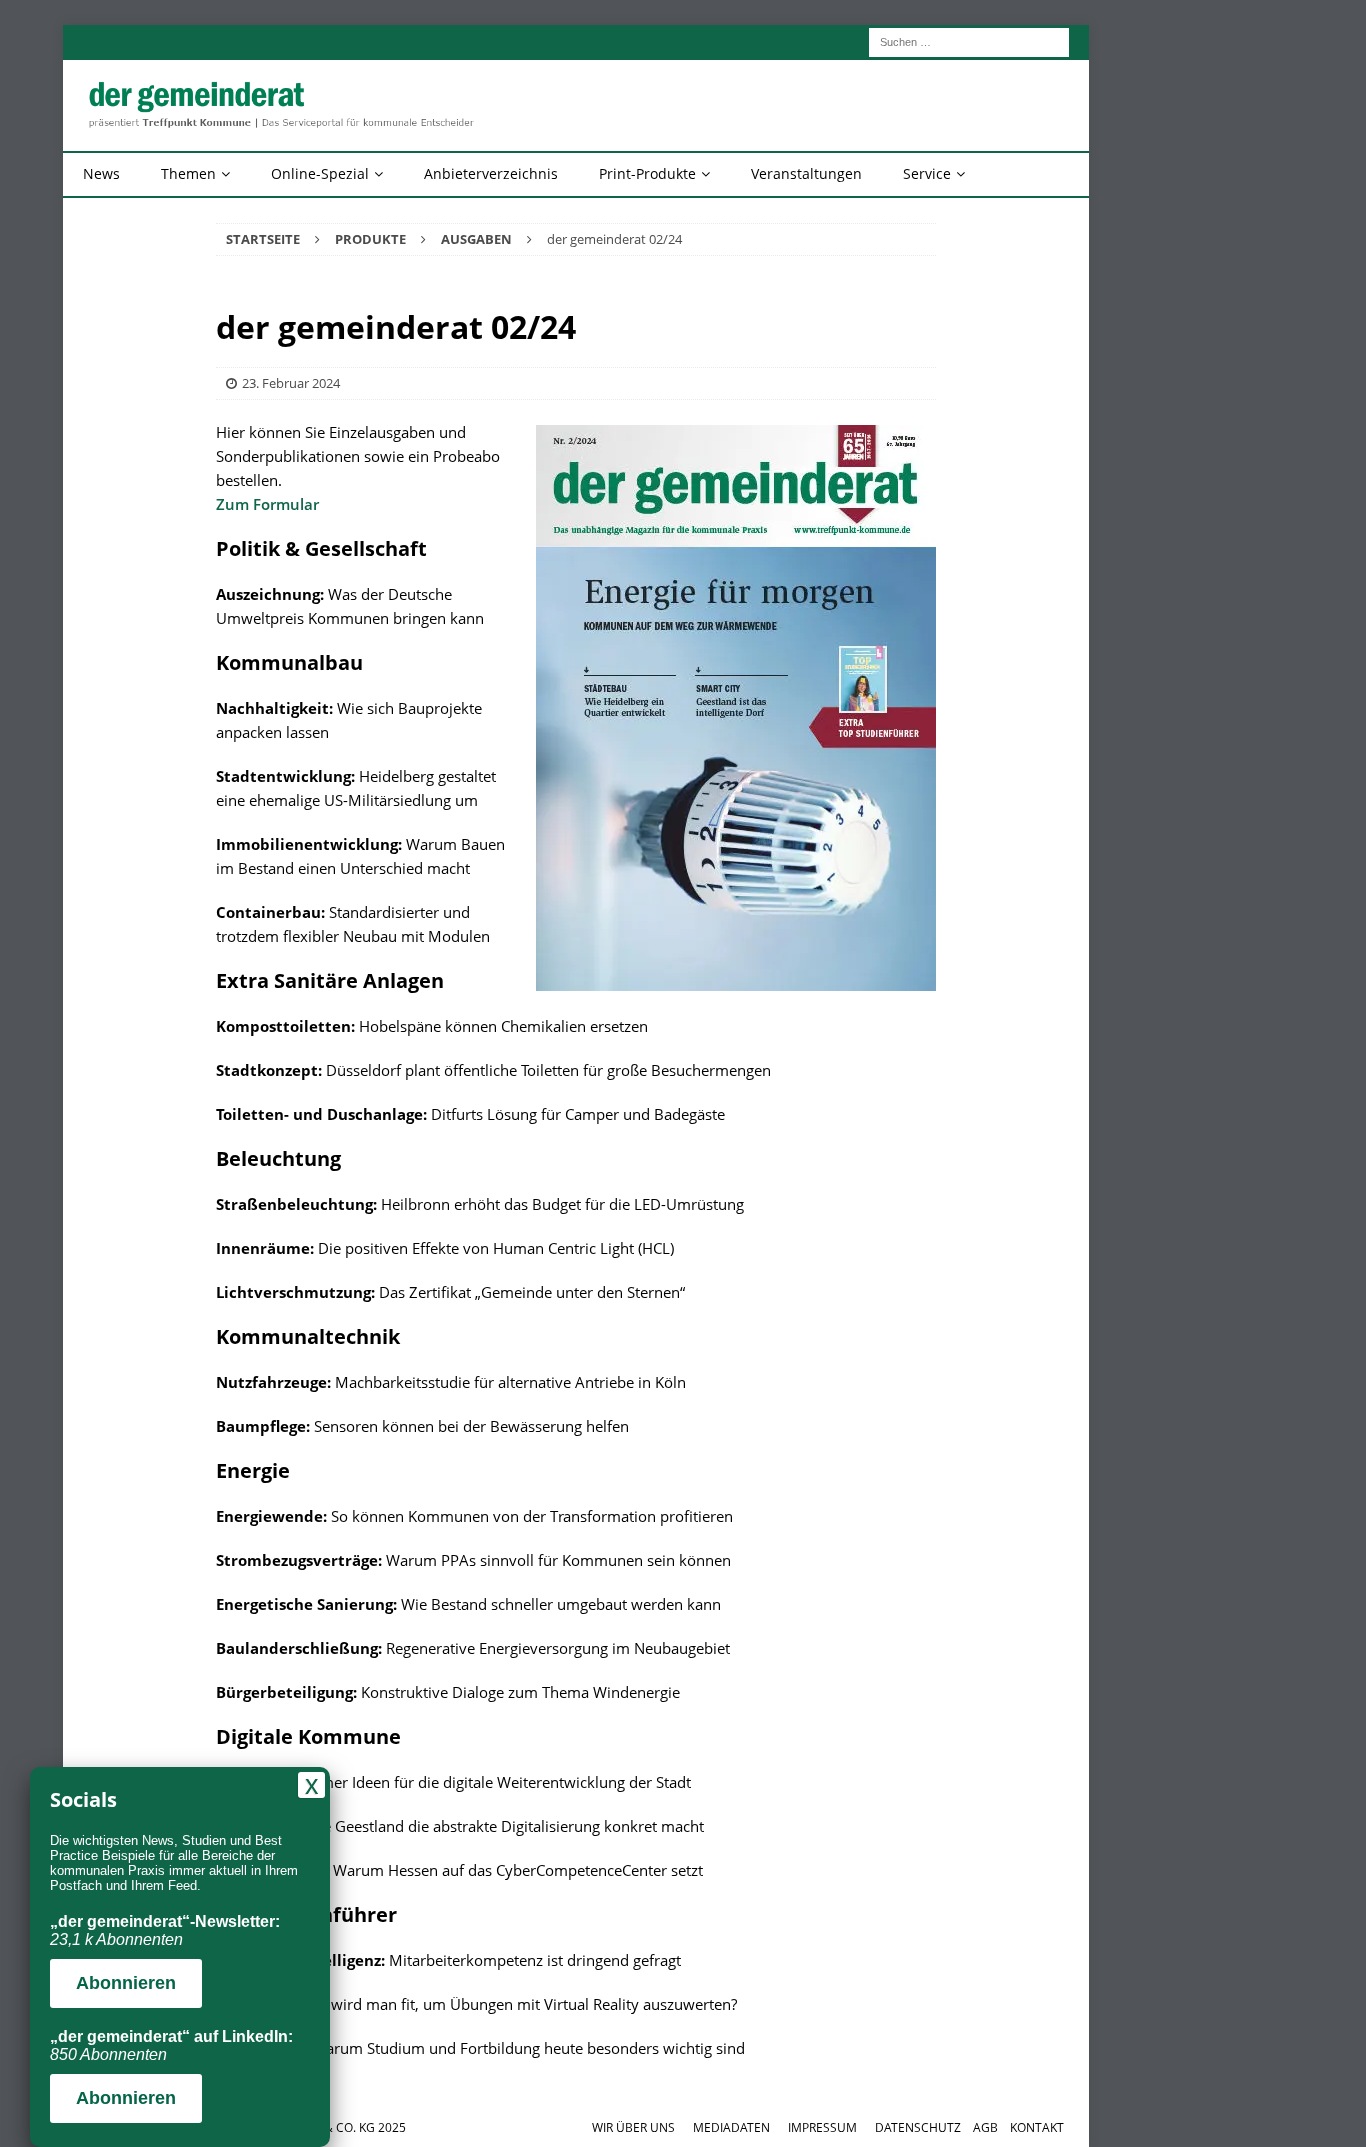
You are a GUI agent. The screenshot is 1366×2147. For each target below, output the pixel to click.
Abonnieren (126, 1983)
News (101, 173)
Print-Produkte (647, 173)
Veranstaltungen (806, 173)
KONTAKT (1037, 2127)
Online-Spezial (320, 173)
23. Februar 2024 (291, 383)
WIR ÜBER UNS (633, 2127)
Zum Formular (267, 504)
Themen (188, 173)
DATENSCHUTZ (918, 2127)
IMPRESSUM (822, 2127)
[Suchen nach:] (969, 40)
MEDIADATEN (731, 2127)
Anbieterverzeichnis (491, 173)
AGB (985, 2127)
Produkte (370, 239)
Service (927, 173)
